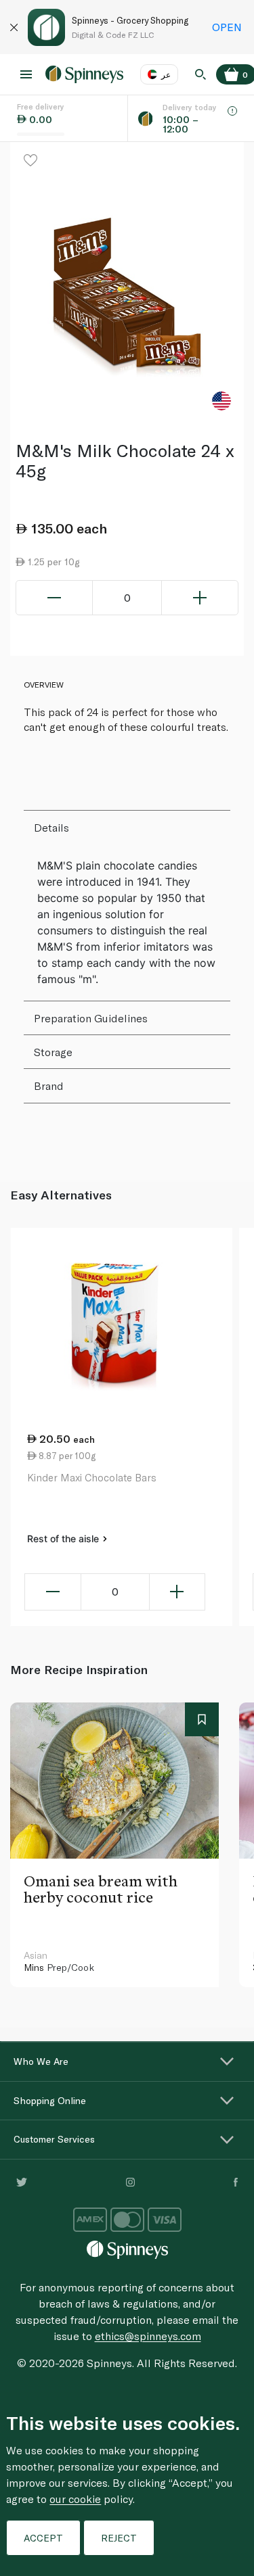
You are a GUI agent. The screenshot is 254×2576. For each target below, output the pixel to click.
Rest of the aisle (64, 1539)
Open (227, 27)
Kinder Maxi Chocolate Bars (92, 1477)
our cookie (75, 2499)
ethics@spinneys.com (148, 2336)
